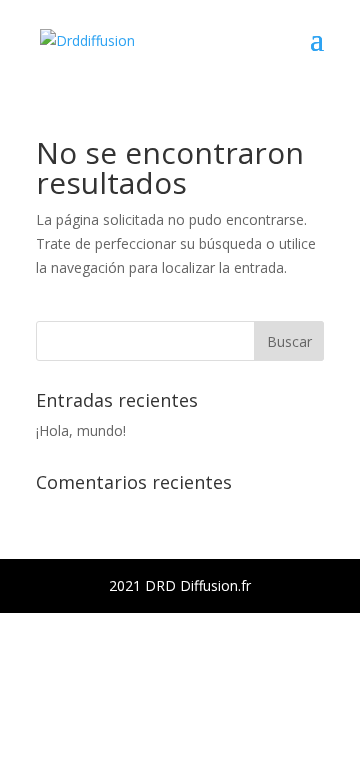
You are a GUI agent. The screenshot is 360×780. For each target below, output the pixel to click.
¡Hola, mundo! (81, 430)
